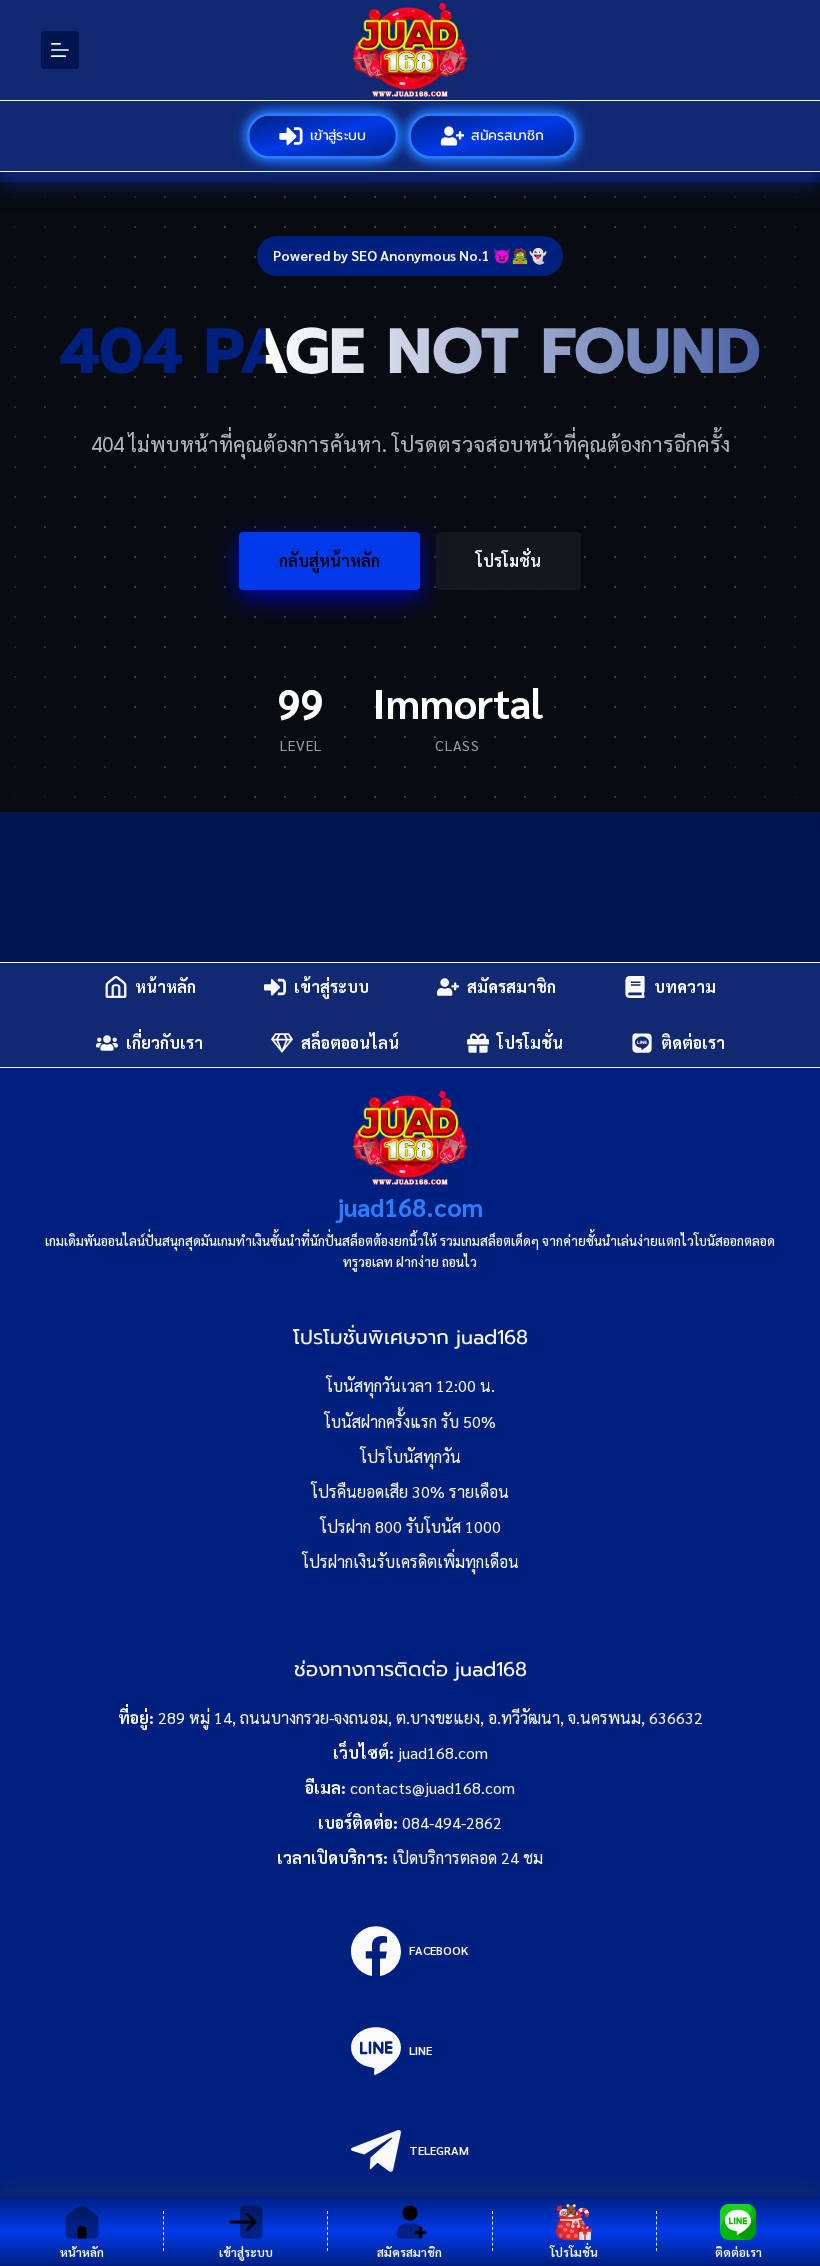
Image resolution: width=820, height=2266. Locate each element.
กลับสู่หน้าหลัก (329, 560)
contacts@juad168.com (432, 1787)
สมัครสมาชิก (507, 135)
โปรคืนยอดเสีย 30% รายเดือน (410, 1491)
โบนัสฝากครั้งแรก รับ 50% (410, 1421)
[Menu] (60, 50)
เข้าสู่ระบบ (336, 135)
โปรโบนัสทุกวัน (410, 1456)
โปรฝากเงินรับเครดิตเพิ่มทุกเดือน (410, 1561)
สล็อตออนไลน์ (350, 1042)
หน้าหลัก (165, 986)
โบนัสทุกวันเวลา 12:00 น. (410, 1385)
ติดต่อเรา (693, 1042)
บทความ (685, 986)
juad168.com (410, 1206)
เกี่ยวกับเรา (164, 1042)
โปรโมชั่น (508, 560)
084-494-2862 (452, 1822)
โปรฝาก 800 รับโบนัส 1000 (410, 1526)
